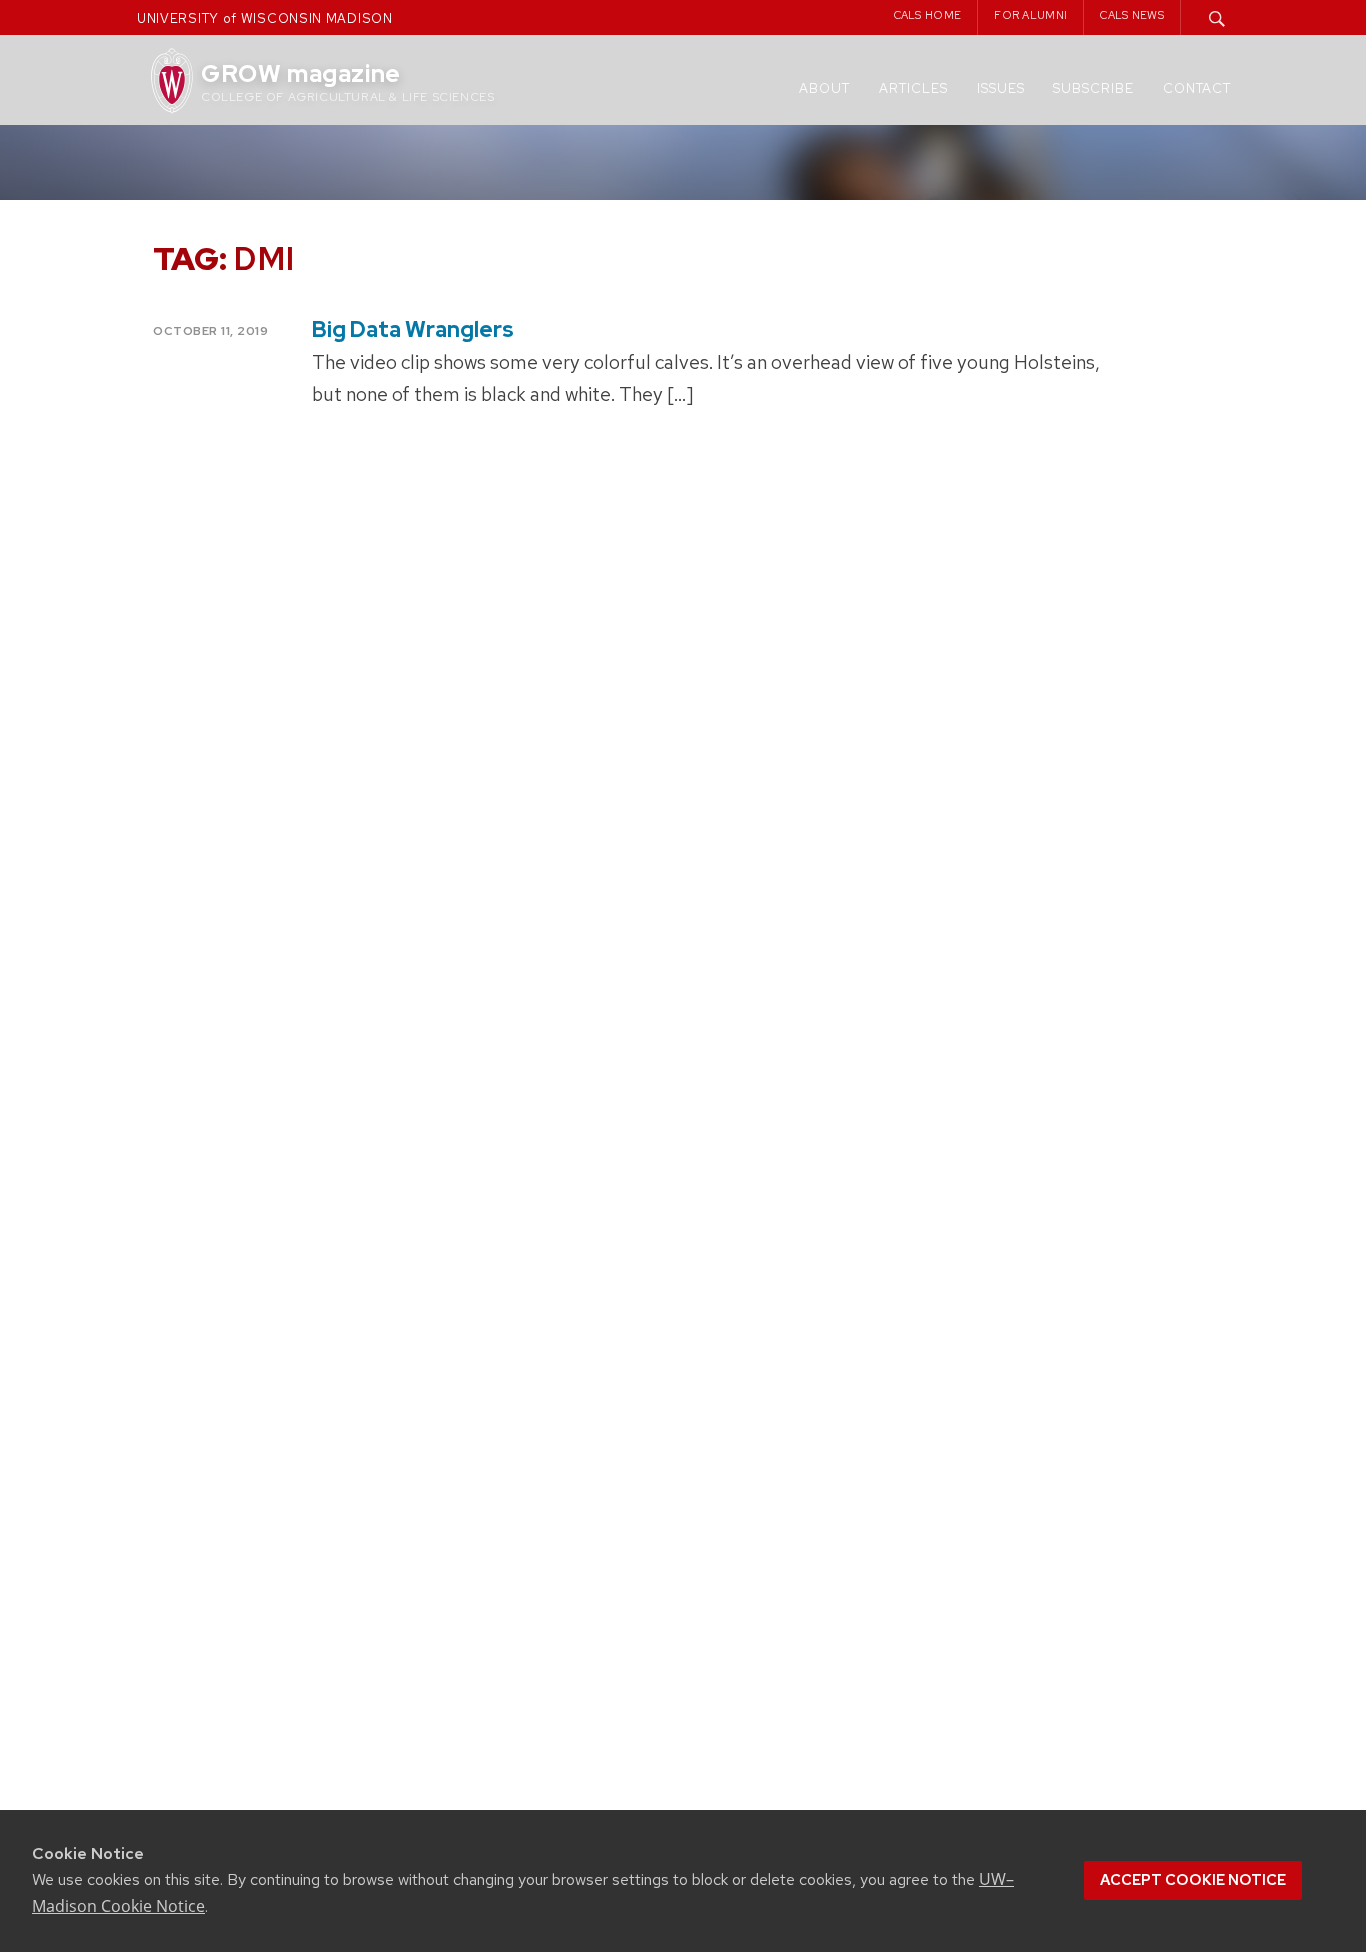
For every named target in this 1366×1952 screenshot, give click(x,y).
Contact (1197, 88)
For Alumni (1030, 15)
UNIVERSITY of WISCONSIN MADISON (265, 18)
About (824, 88)
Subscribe (1093, 88)
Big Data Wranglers (413, 329)
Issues (1001, 88)
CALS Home (928, 15)
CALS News (1132, 15)
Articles (913, 88)
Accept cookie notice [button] (1193, 1880)
